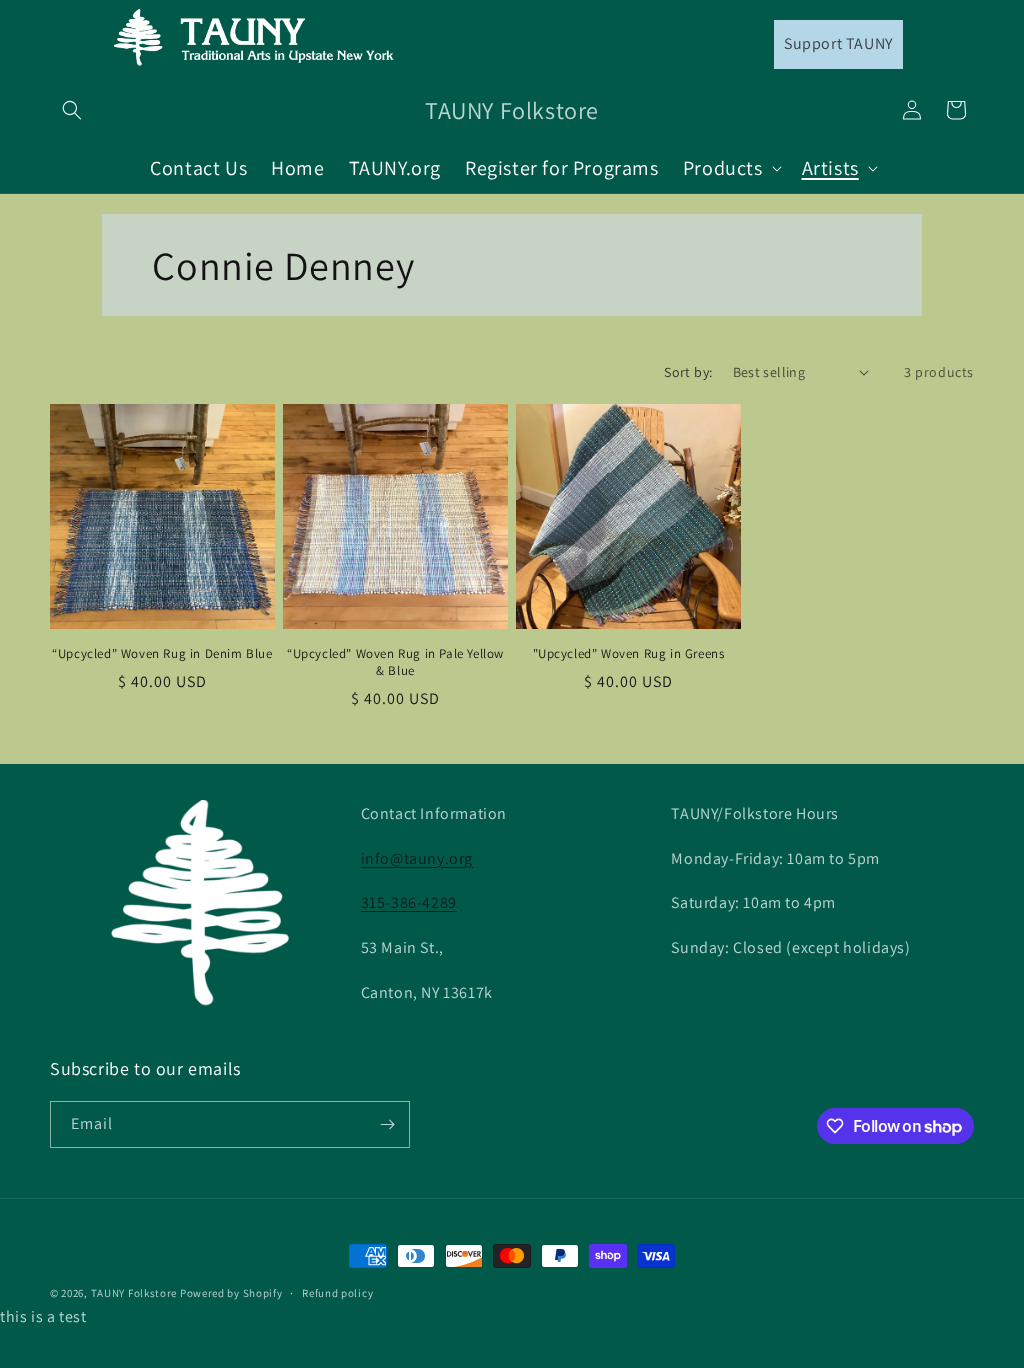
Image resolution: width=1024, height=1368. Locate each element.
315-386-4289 (409, 902)
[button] (72, 110)
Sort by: (688, 372)
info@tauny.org (417, 858)
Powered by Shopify (231, 1293)
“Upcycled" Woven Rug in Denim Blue (162, 654)
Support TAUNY (838, 43)
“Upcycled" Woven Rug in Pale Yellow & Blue (395, 662)
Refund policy (337, 1293)
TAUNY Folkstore (134, 1293)
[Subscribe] (387, 1124)
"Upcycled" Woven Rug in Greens (629, 654)
